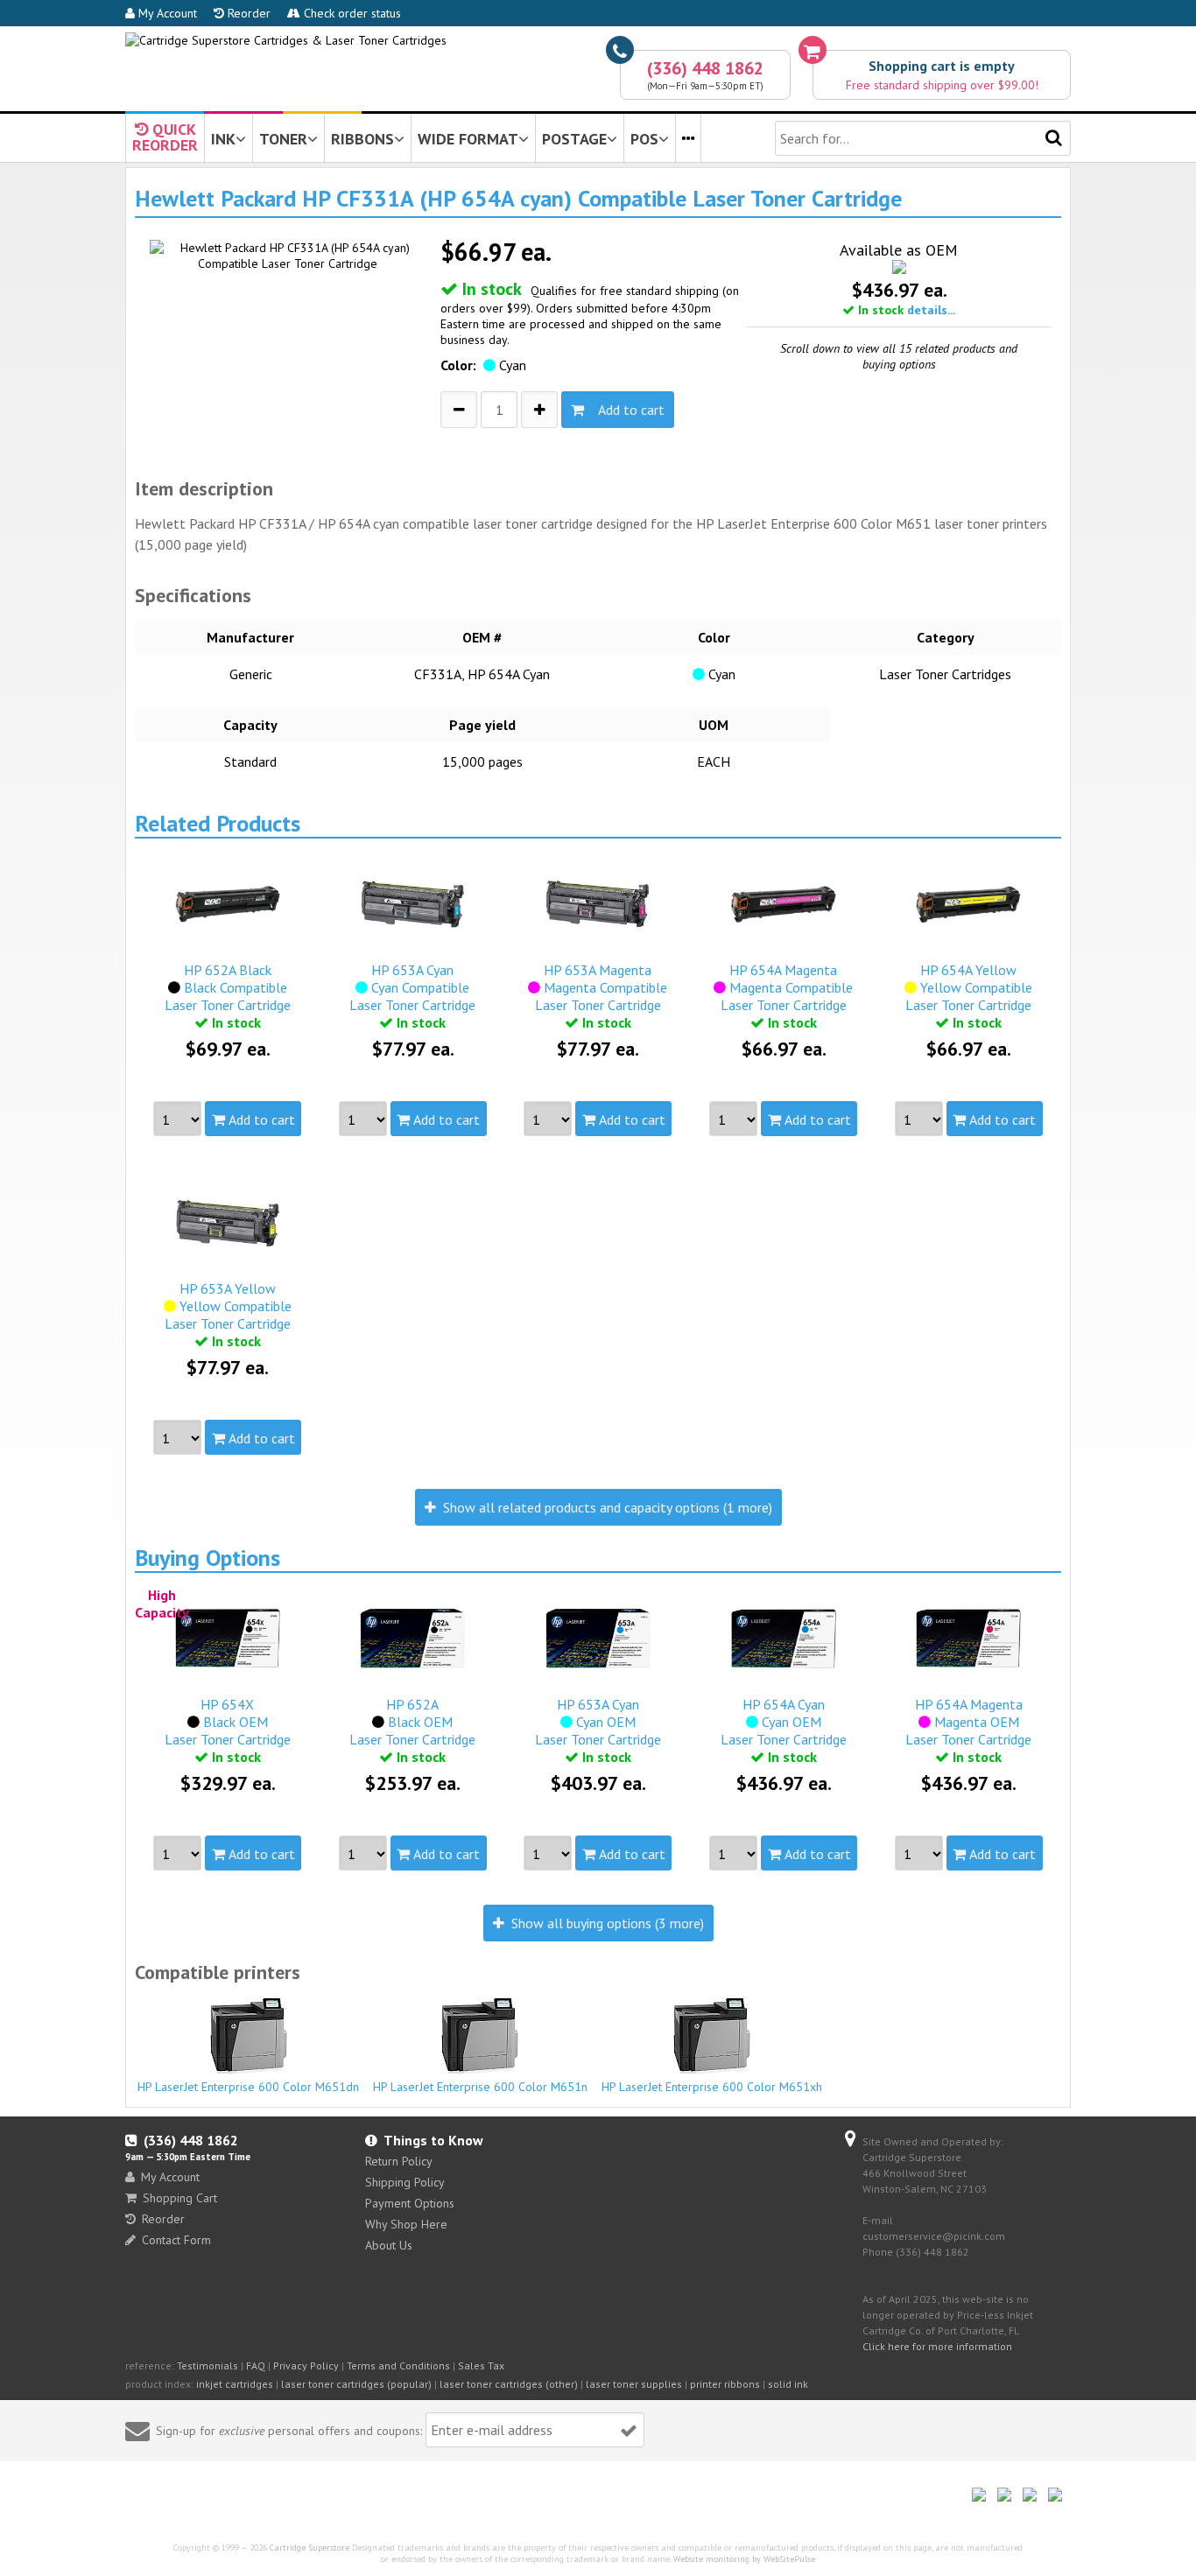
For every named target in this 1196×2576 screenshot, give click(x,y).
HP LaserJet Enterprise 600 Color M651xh (712, 2087)
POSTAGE (574, 139)
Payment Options (410, 2203)
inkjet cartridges (235, 2384)
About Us (389, 2245)
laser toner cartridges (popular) (356, 2384)
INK (223, 139)
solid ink (788, 2384)
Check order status (351, 13)
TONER (283, 139)
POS (644, 139)
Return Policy (399, 2161)
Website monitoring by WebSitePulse (744, 2559)
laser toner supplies (634, 2384)
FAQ (256, 2365)
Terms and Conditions (398, 2365)
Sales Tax (481, 2365)
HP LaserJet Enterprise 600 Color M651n (480, 2087)
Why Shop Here (406, 2224)
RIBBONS (362, 139)
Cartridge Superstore (310, 2548)
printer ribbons (725, 2384)
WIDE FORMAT (468, 139)
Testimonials (208, 2365)
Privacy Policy (306, 2365)
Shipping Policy (405, 2182)
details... (931, 310)
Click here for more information (937, 2346)
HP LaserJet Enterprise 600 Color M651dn (248, 2087)
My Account (166, 13)
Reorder (247, 13)
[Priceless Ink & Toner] (286, 40)
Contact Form (176, 2240)
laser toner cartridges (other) (509, 2384)
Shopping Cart (180, 2198)
